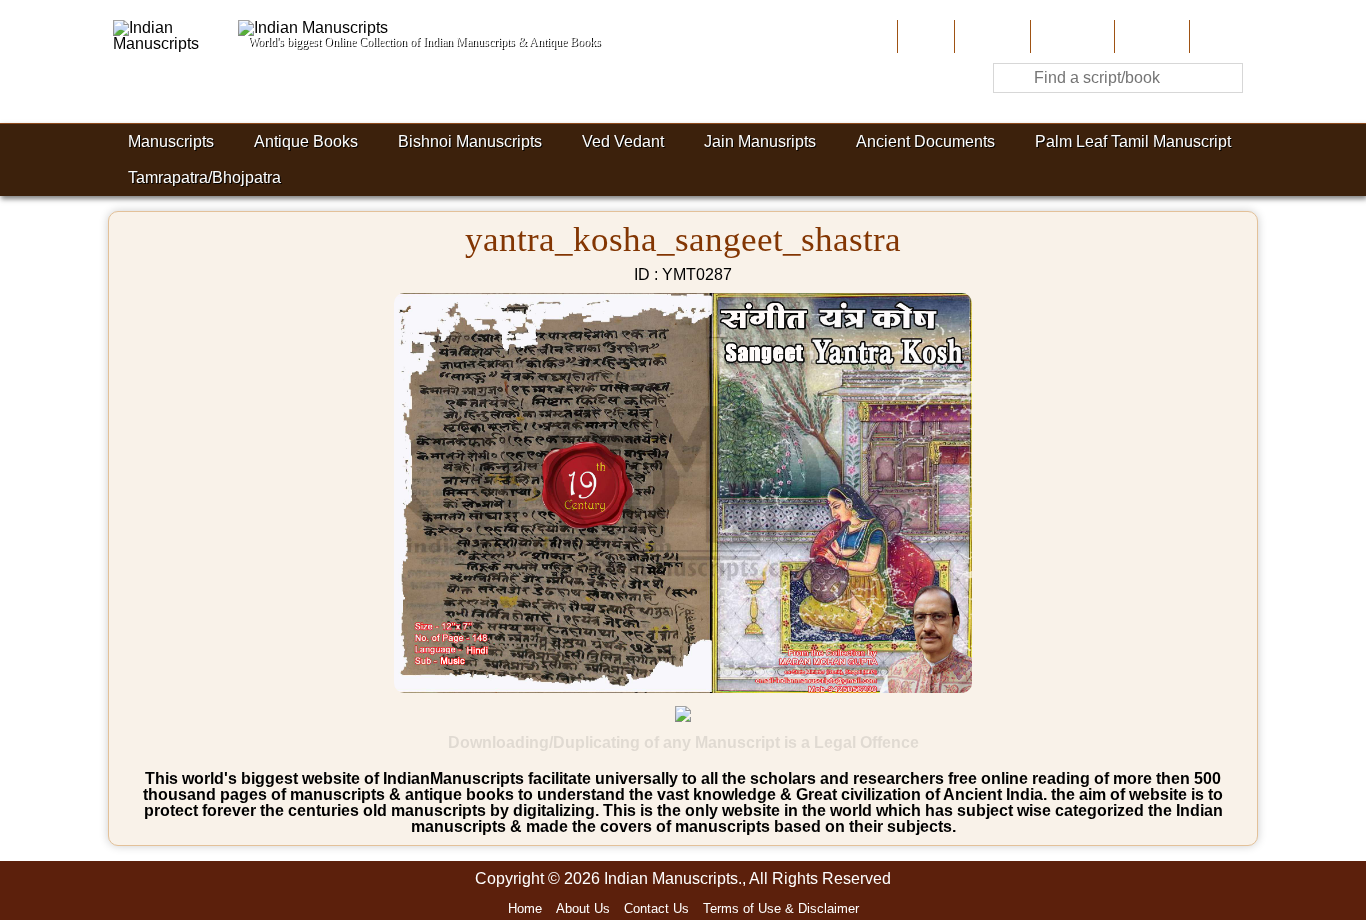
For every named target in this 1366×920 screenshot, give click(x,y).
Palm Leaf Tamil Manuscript (1133, 141)
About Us (990, 36)
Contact (1221, 36)
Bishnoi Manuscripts (470, 141)
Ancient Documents (925, 141)
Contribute (1070, 36)
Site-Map (1150, 36)
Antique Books (306, 141)
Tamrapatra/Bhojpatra (204, 177)
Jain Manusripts (760, 141)
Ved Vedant (623, 141)
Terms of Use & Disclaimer (781, 908)
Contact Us (656, 908)
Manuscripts (171, 141)
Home (924, 36)
